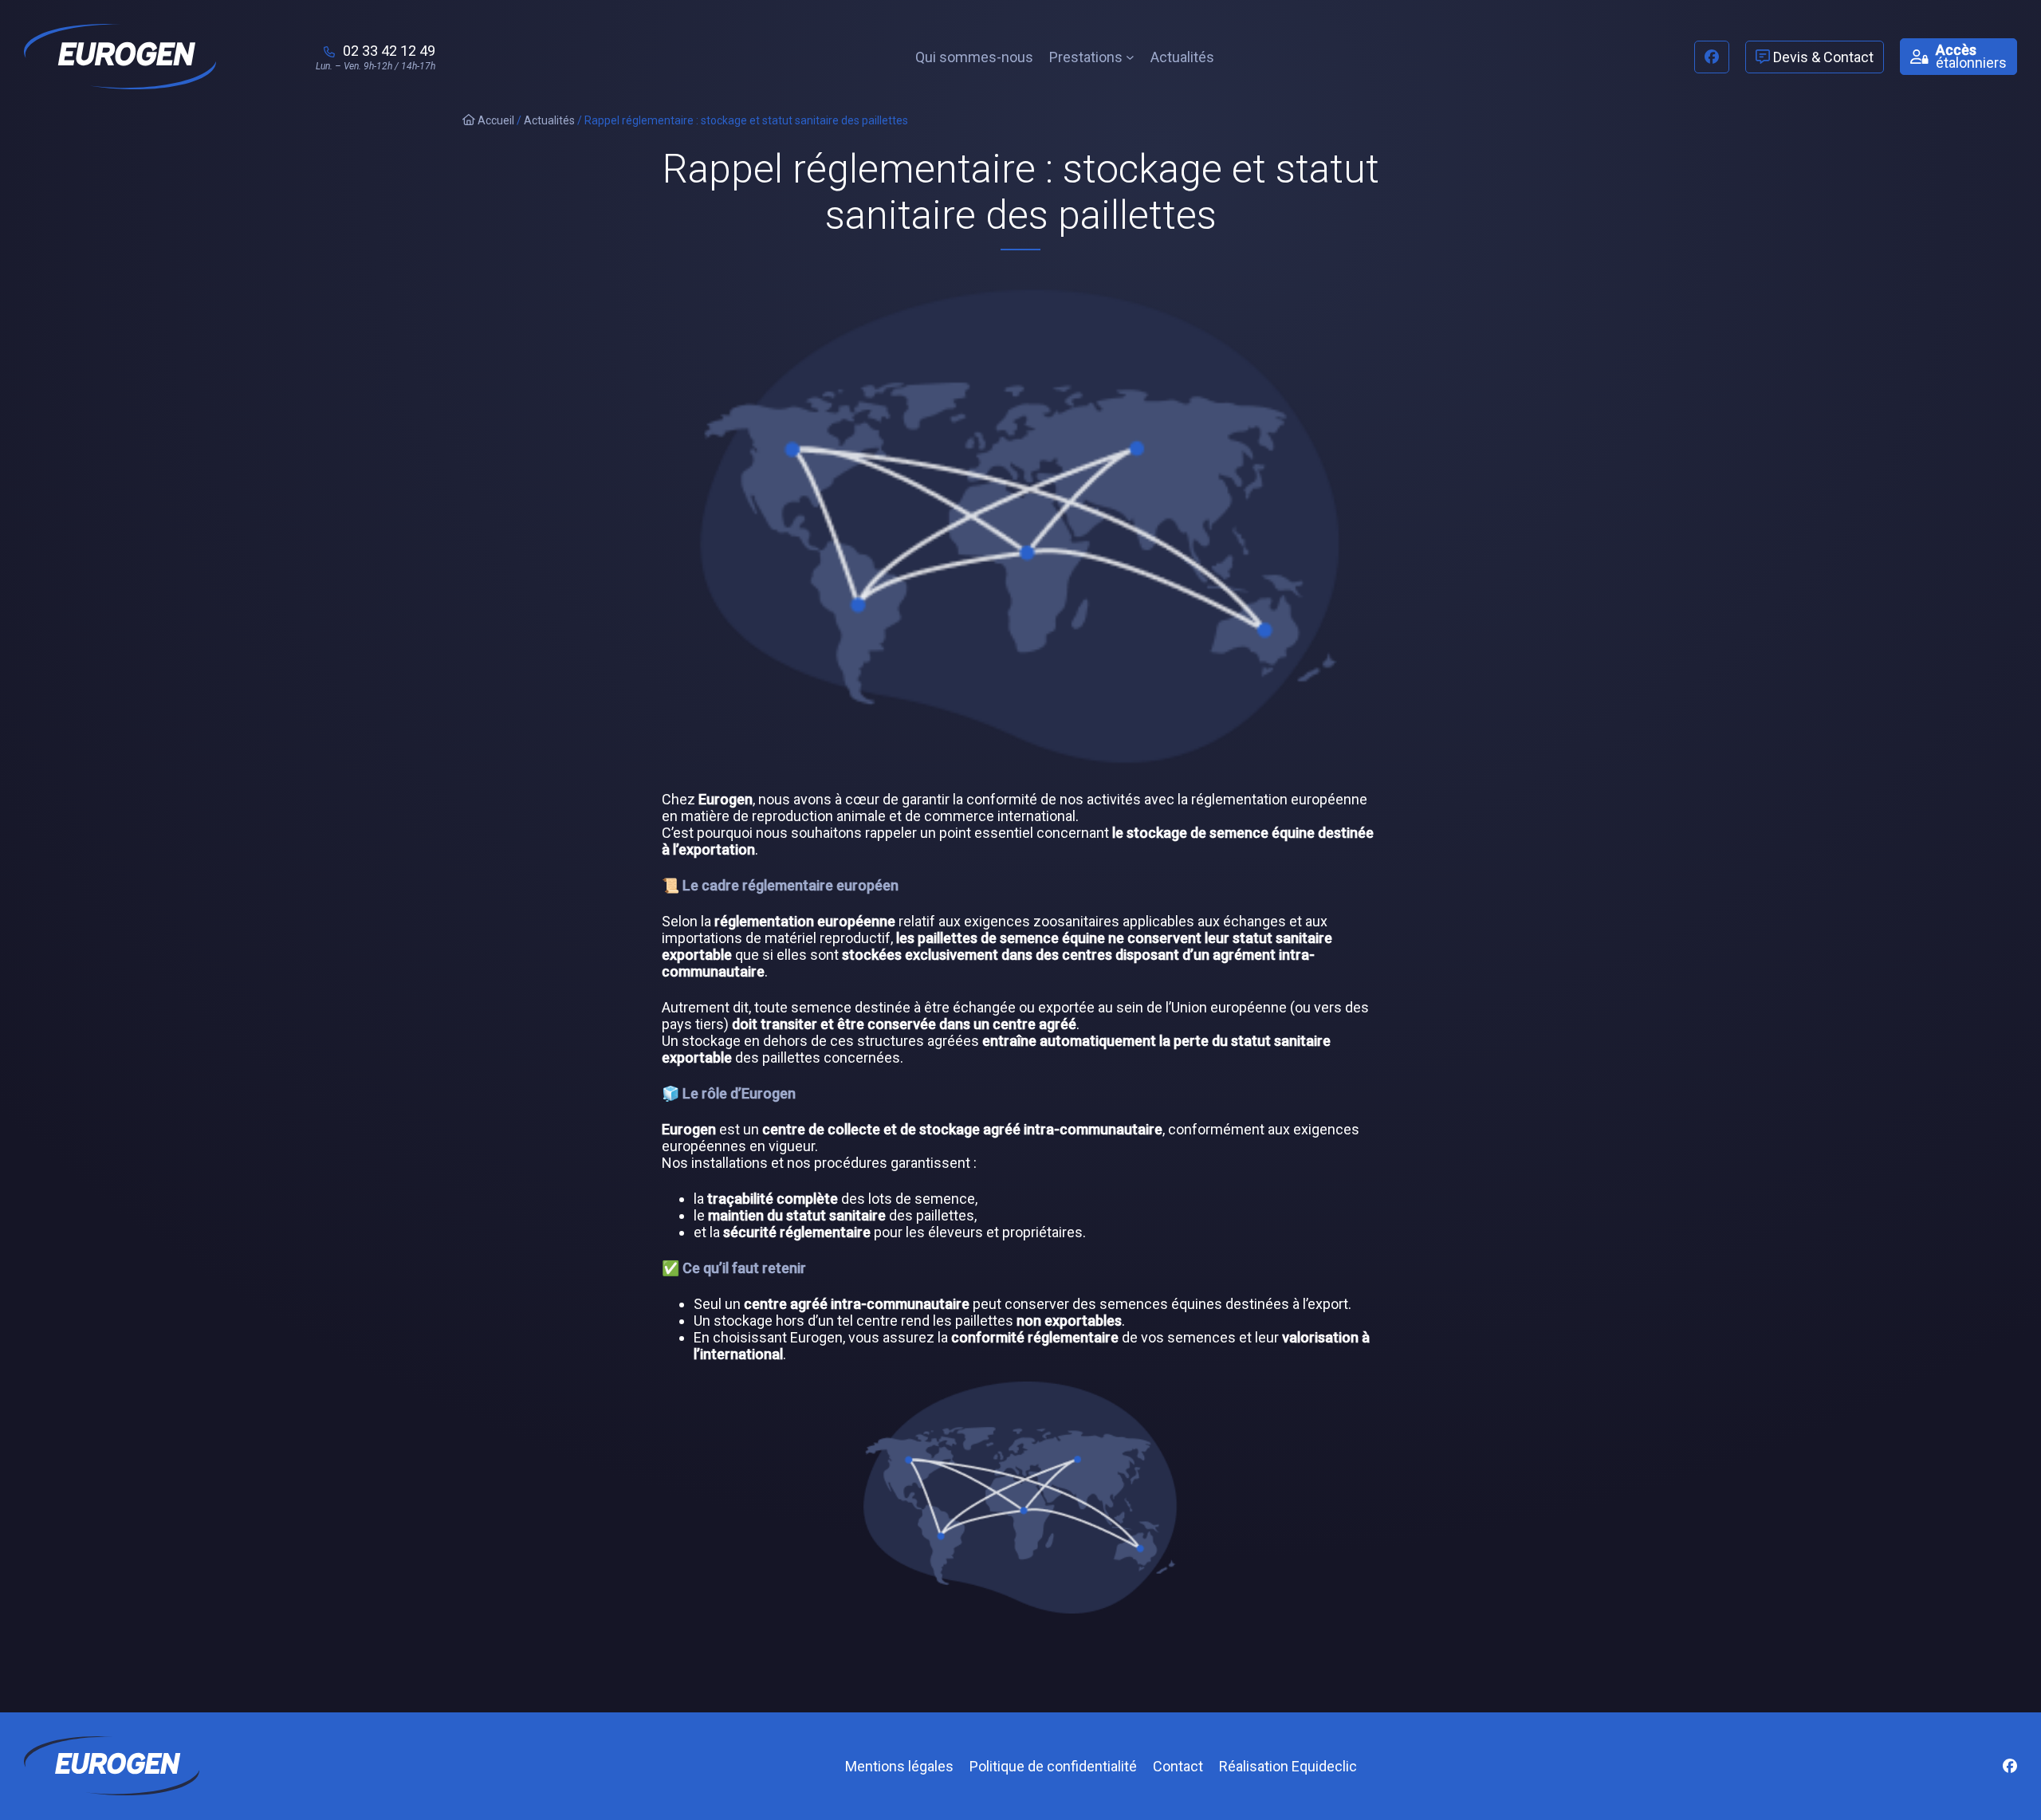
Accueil (495, 120)
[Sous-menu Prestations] (1130, 57)
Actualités (549, 120)
